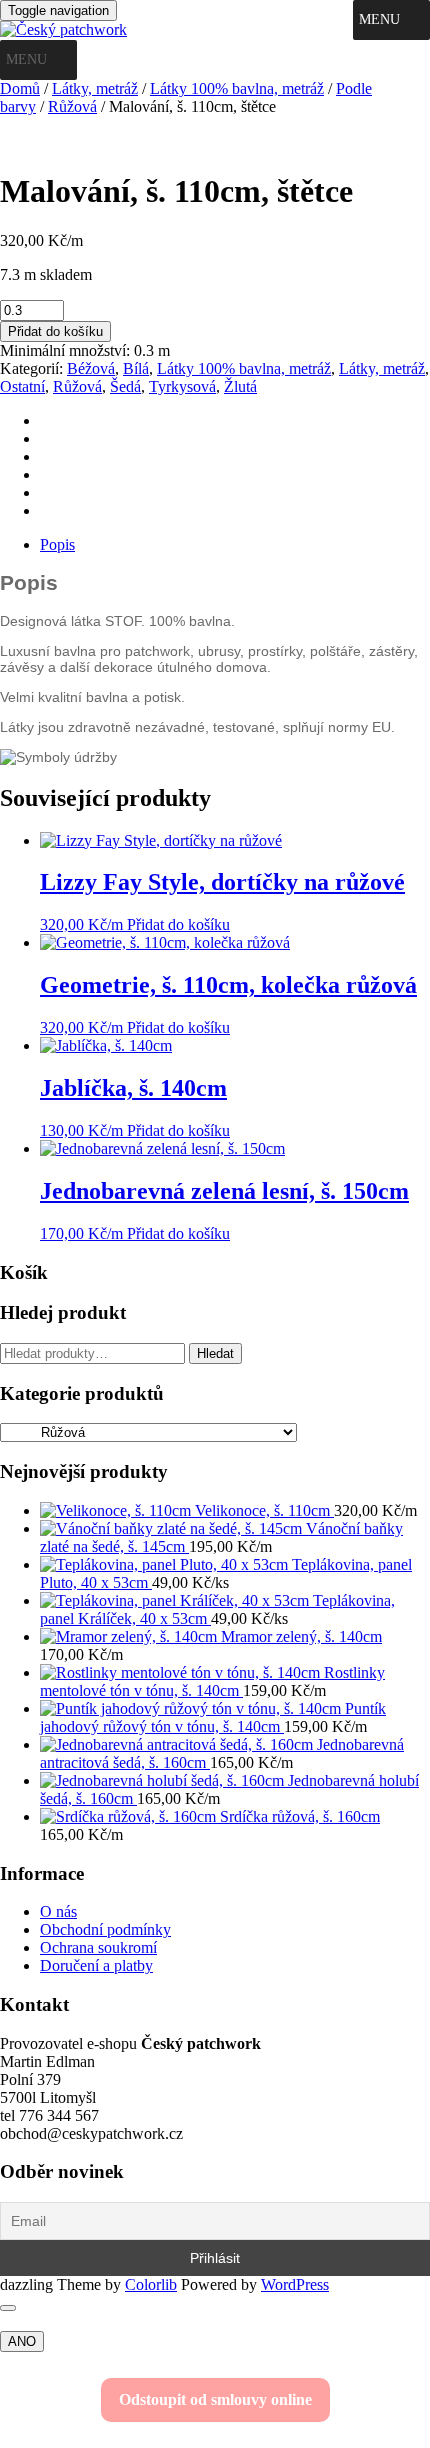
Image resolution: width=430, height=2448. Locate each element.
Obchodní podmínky (105, 1929)
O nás (58, 1911)
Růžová (72, 106)
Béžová (91, 368)
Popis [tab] (57, 544)
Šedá (125, 386)
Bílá (136, 368)
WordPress (295, 2284)
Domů (20, 88)
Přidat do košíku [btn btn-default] (178, 924)
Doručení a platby (96, 1965)
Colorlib (151, 2284)
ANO (22, 2341)
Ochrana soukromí (98, 1947)
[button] (379, 20)
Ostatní (22, 386)
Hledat (215, 1353)
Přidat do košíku (55, 331)
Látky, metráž (95, 88)
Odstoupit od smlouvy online (215, 2399)
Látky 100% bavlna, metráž (237, 88)
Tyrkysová (182, 386)
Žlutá (240, 386)
